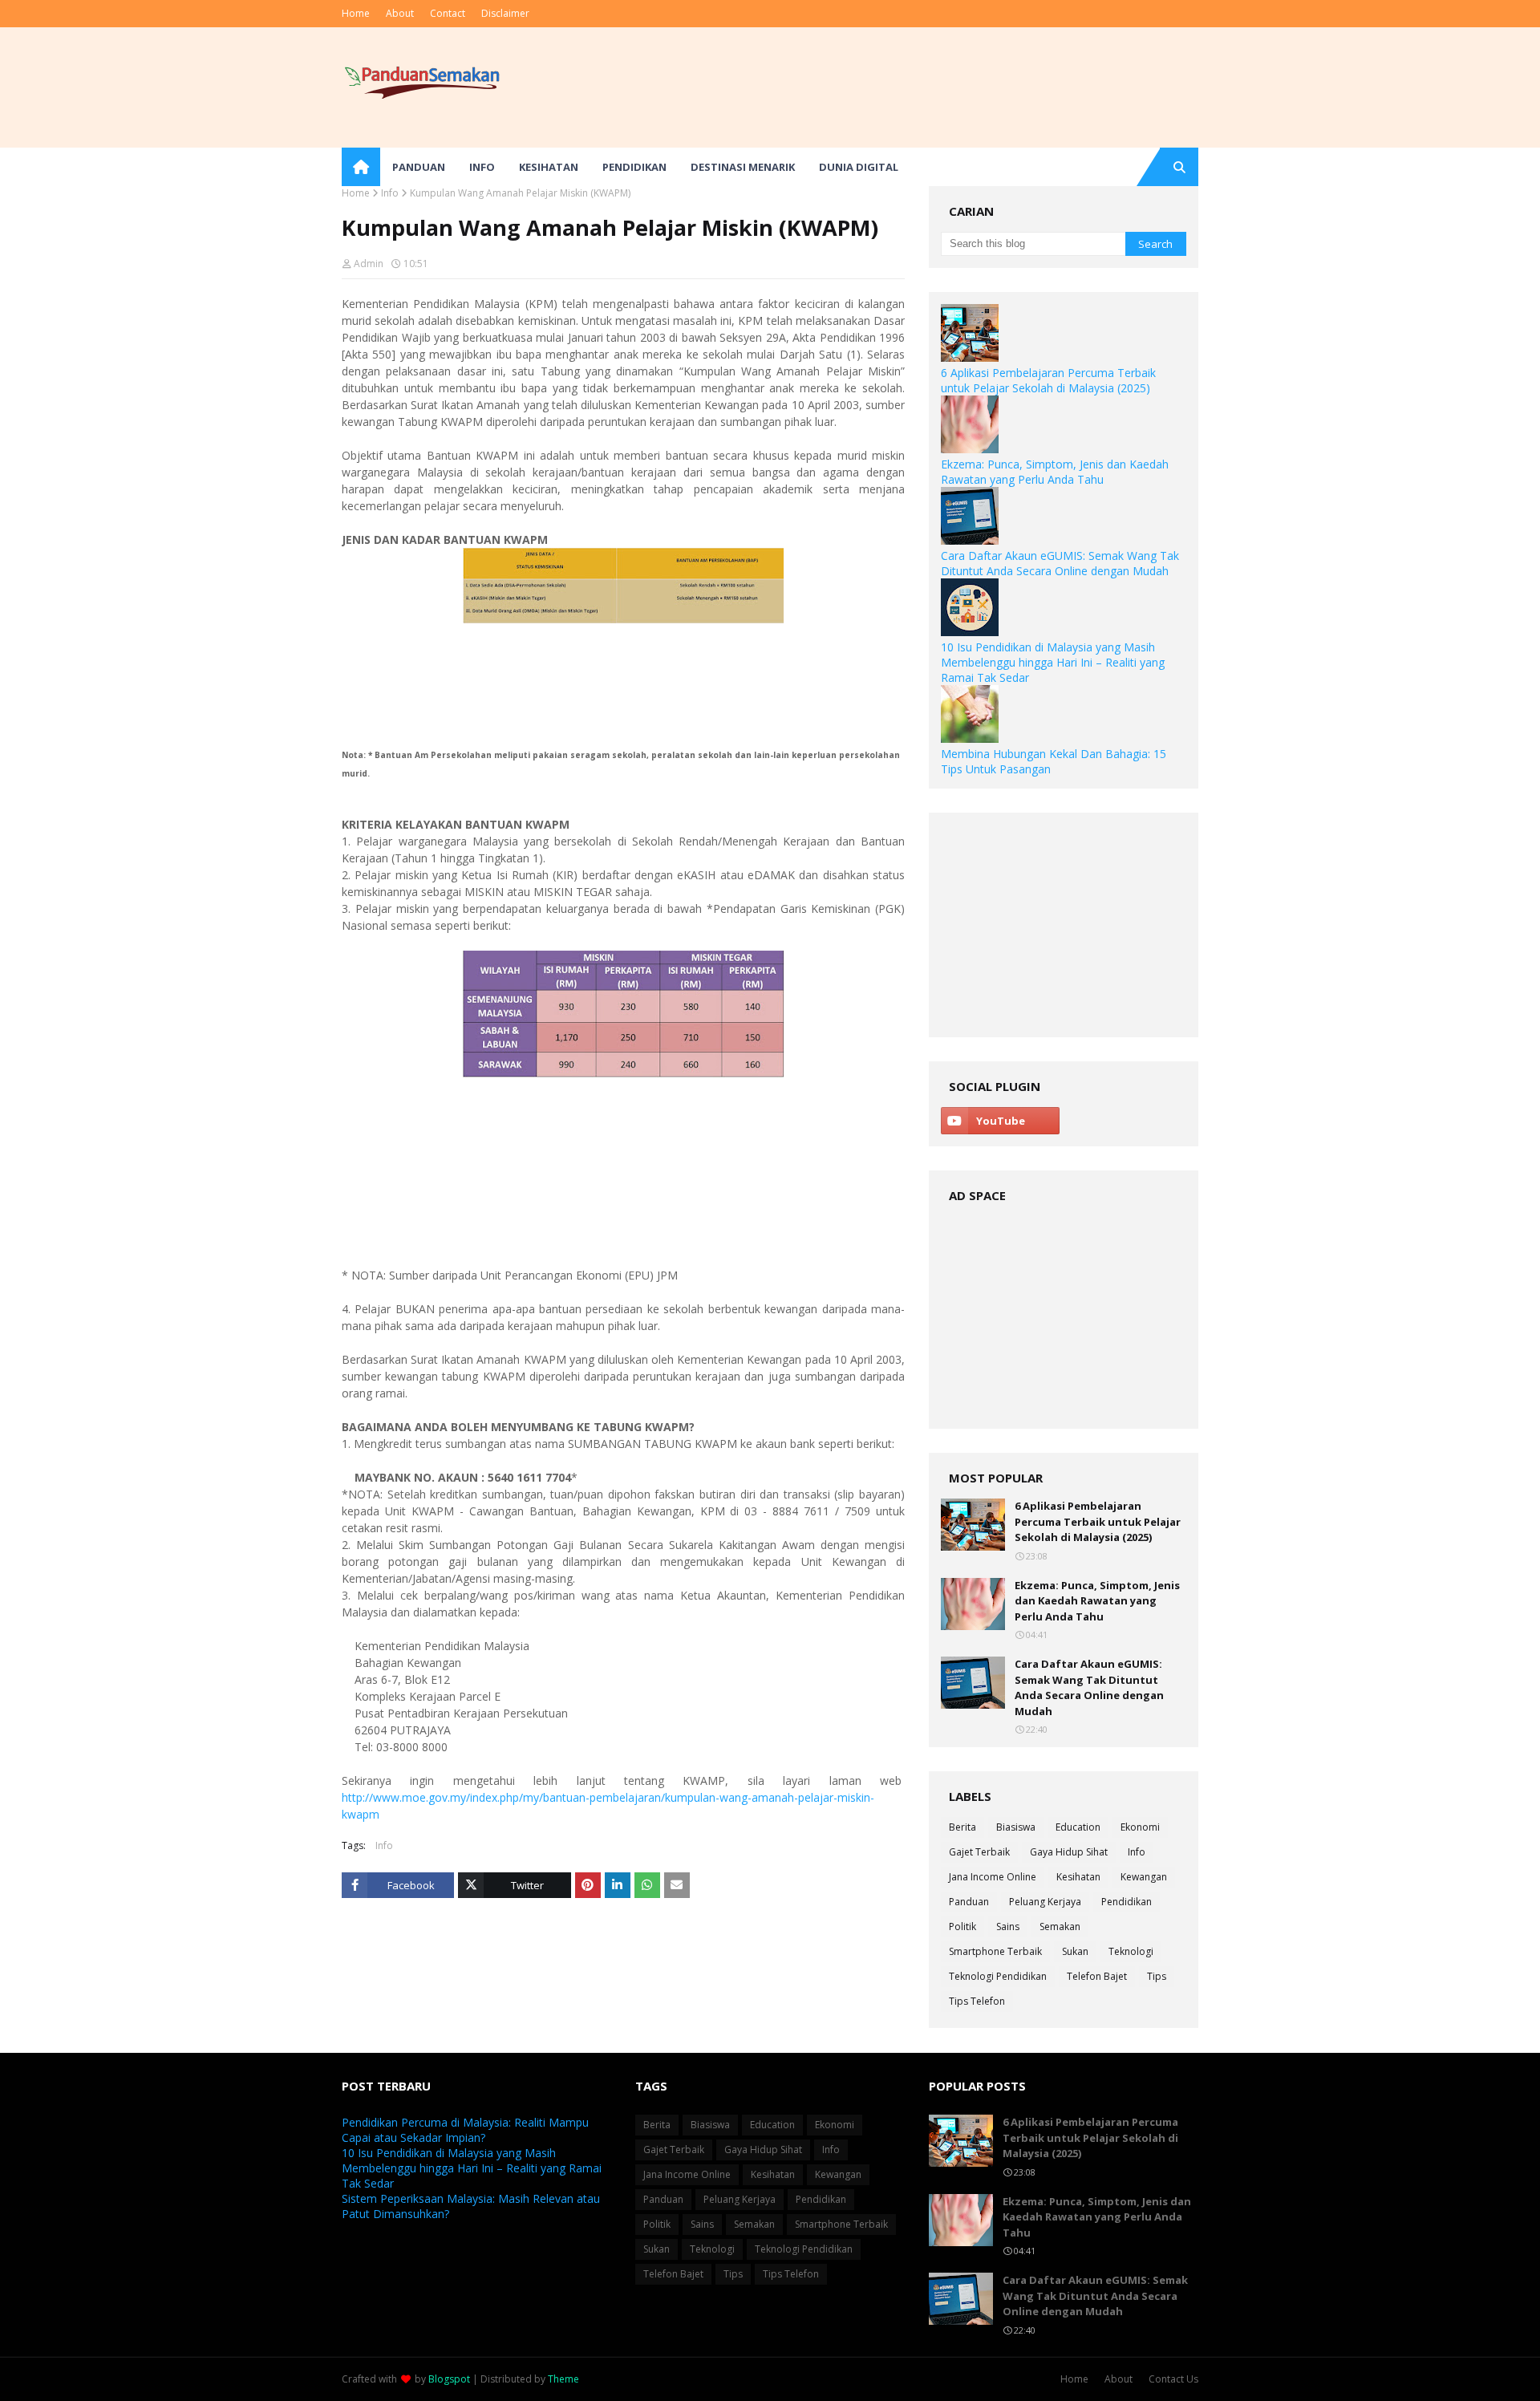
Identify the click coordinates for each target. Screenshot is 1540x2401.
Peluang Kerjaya (1045, 1902)
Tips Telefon (977, 2001)
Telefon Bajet (1097, 1976)
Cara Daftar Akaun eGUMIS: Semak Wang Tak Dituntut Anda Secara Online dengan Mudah (1060, 563)
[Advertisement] (906, 87)
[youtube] (1000, 1121)
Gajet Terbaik (979, 1852)
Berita (962, 1827)
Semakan (1060, 1926)
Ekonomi (1140, 1827)
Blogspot (449, 2379)
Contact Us (1173, 2379)
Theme (563, 2379)
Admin (369, 264)
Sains (1008, 1926)
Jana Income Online (993, 1877)
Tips (1157, 1976)
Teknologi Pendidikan (998, 1976)
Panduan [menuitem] (419, 167)
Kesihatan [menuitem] (549, 167)
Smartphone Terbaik (995, 1951)
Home (356, 13)
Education (1078, 1827)
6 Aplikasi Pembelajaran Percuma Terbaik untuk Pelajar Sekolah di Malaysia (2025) (1048, 380)
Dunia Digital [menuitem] (859, 167)
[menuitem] (361, 167)
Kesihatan (1078, 1877)
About (400, 13)
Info (390, 193)
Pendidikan (1127, 1902)
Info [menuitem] (482, 167)
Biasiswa (1016, 1827)
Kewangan (1144, 1877)
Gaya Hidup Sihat (1069, 1852)
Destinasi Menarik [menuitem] (743, 167)
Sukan (1075, 1951)
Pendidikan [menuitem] (634, 167)
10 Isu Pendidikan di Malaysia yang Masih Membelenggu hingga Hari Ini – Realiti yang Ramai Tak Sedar (1053, 662)
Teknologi (1131, 1951)
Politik (962, 1926)
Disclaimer (505, 13)
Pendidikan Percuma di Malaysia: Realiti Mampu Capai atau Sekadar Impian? (465, 2130)
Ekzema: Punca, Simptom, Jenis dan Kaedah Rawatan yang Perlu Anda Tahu (1055, 472)
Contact (448, 13)
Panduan (969, 1902)
